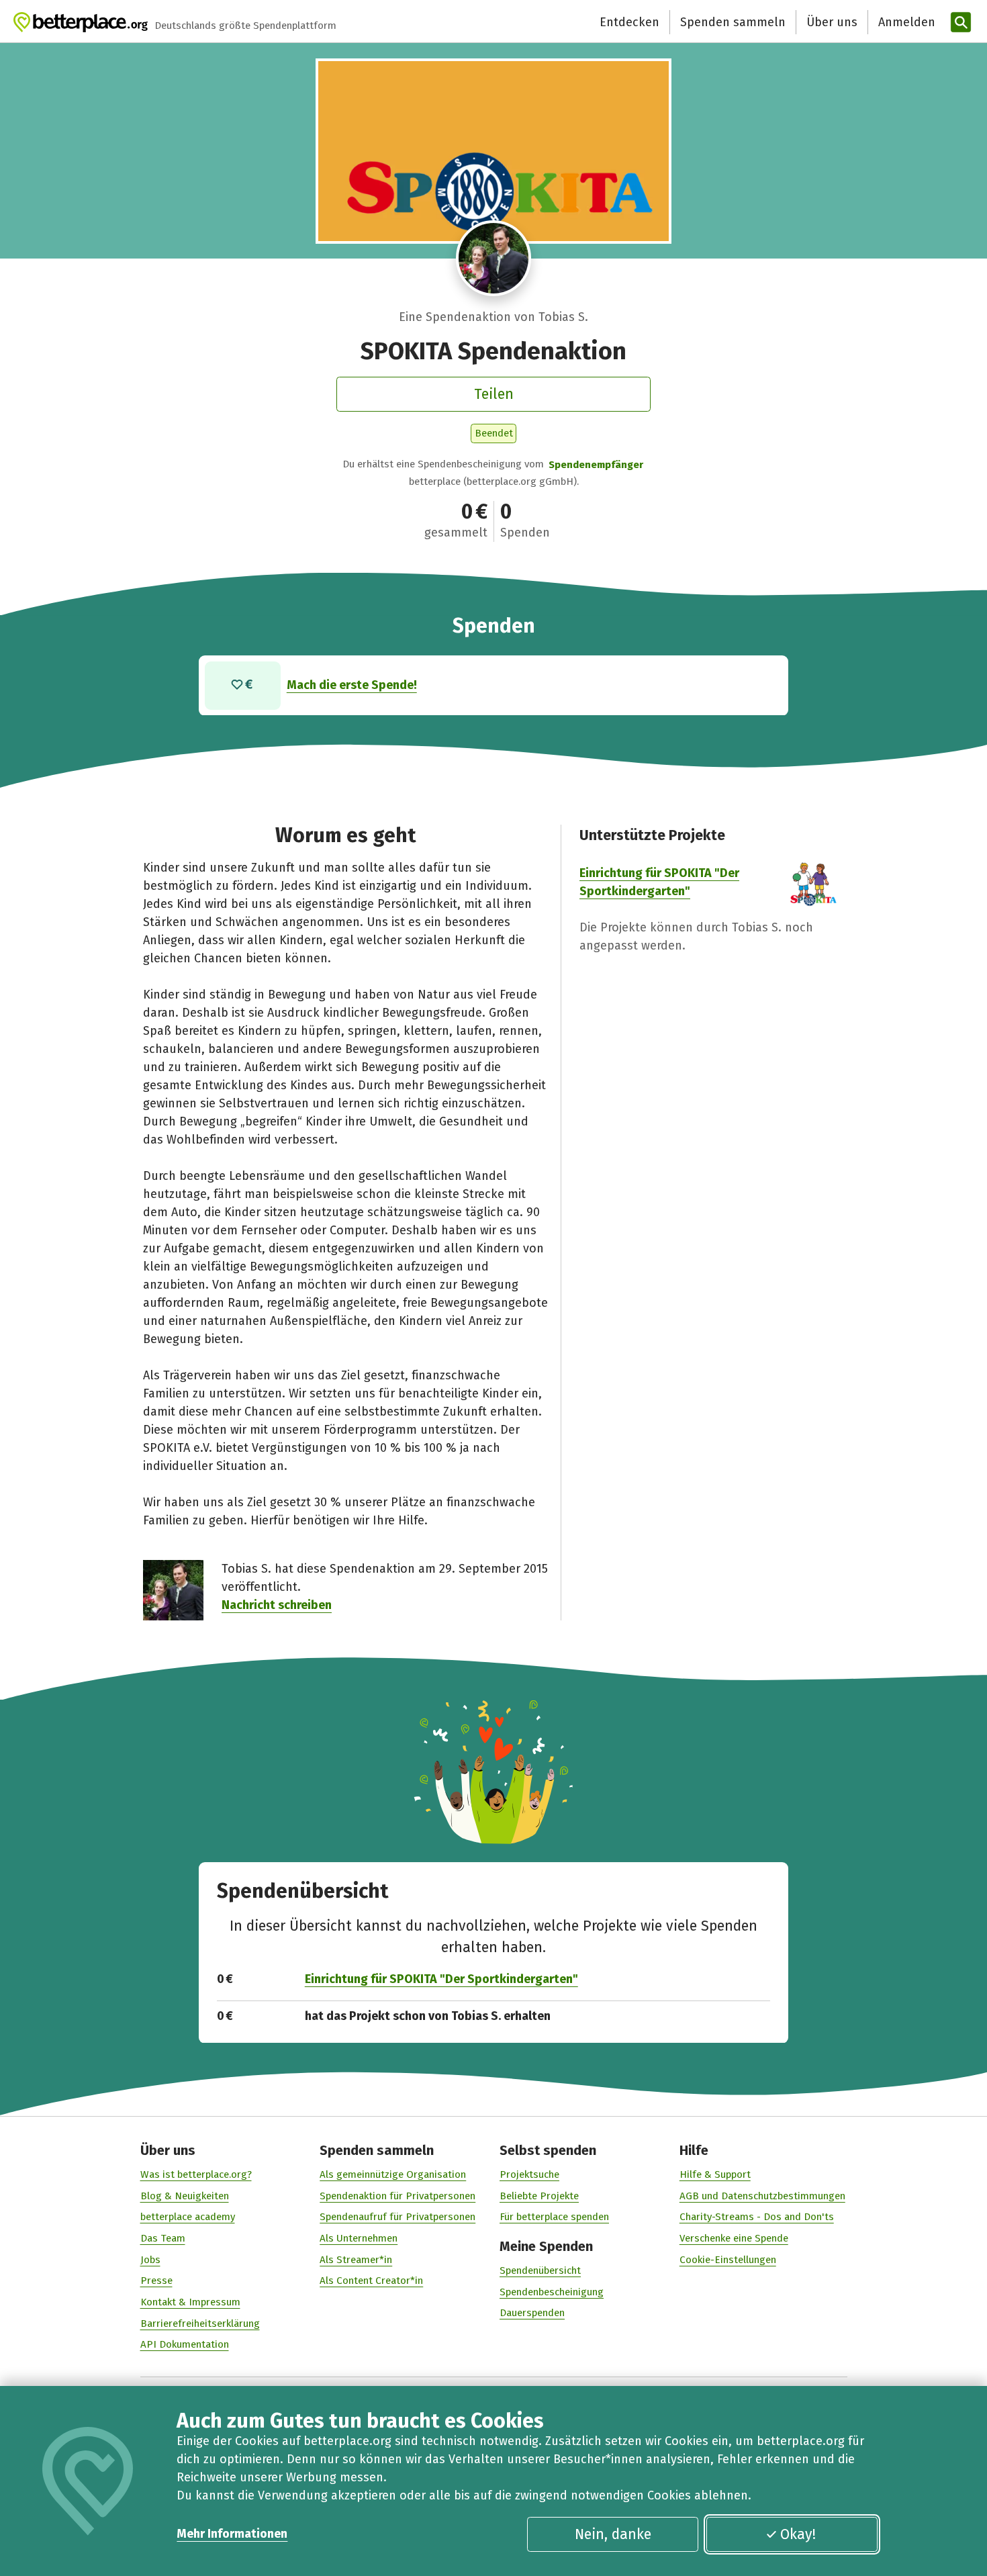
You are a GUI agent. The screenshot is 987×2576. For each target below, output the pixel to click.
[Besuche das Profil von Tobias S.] (494, 258)
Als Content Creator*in (371, 2281)
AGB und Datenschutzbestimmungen (762, 2196)
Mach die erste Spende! (352, 685)
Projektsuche (529, 2174)
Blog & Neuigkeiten (185, 2196)
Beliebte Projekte (539, 2196)
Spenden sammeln (733, 22)
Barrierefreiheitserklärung (200, 2324)
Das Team (163, 2238)
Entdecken (629, 22)
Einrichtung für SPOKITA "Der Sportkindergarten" (441, 1979)
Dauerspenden (532, 2313)
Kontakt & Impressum (190, 2302)
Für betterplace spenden (554, 2217)
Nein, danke (613, 2534)
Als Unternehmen (359, 2238)
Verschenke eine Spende (734, 2238)
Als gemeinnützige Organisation (393, 2174)
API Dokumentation (185, 2344)
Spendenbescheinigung (552, 2292)
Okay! (798, 2534)
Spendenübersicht (540, 2270)
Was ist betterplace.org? (196, 2174)
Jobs (150, 2260)
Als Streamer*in (356, 2260)
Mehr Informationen (232, 2534)
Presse (156, 2281)
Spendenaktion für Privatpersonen (397, 2196)
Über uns (832, 22)
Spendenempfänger (596, 465)
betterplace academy (188, 2217)
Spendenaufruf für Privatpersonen (397, 2217)
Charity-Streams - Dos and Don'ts (757, 2217)
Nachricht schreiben (277, 1605)
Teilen (494, 394)
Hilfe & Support (715, 2174)
